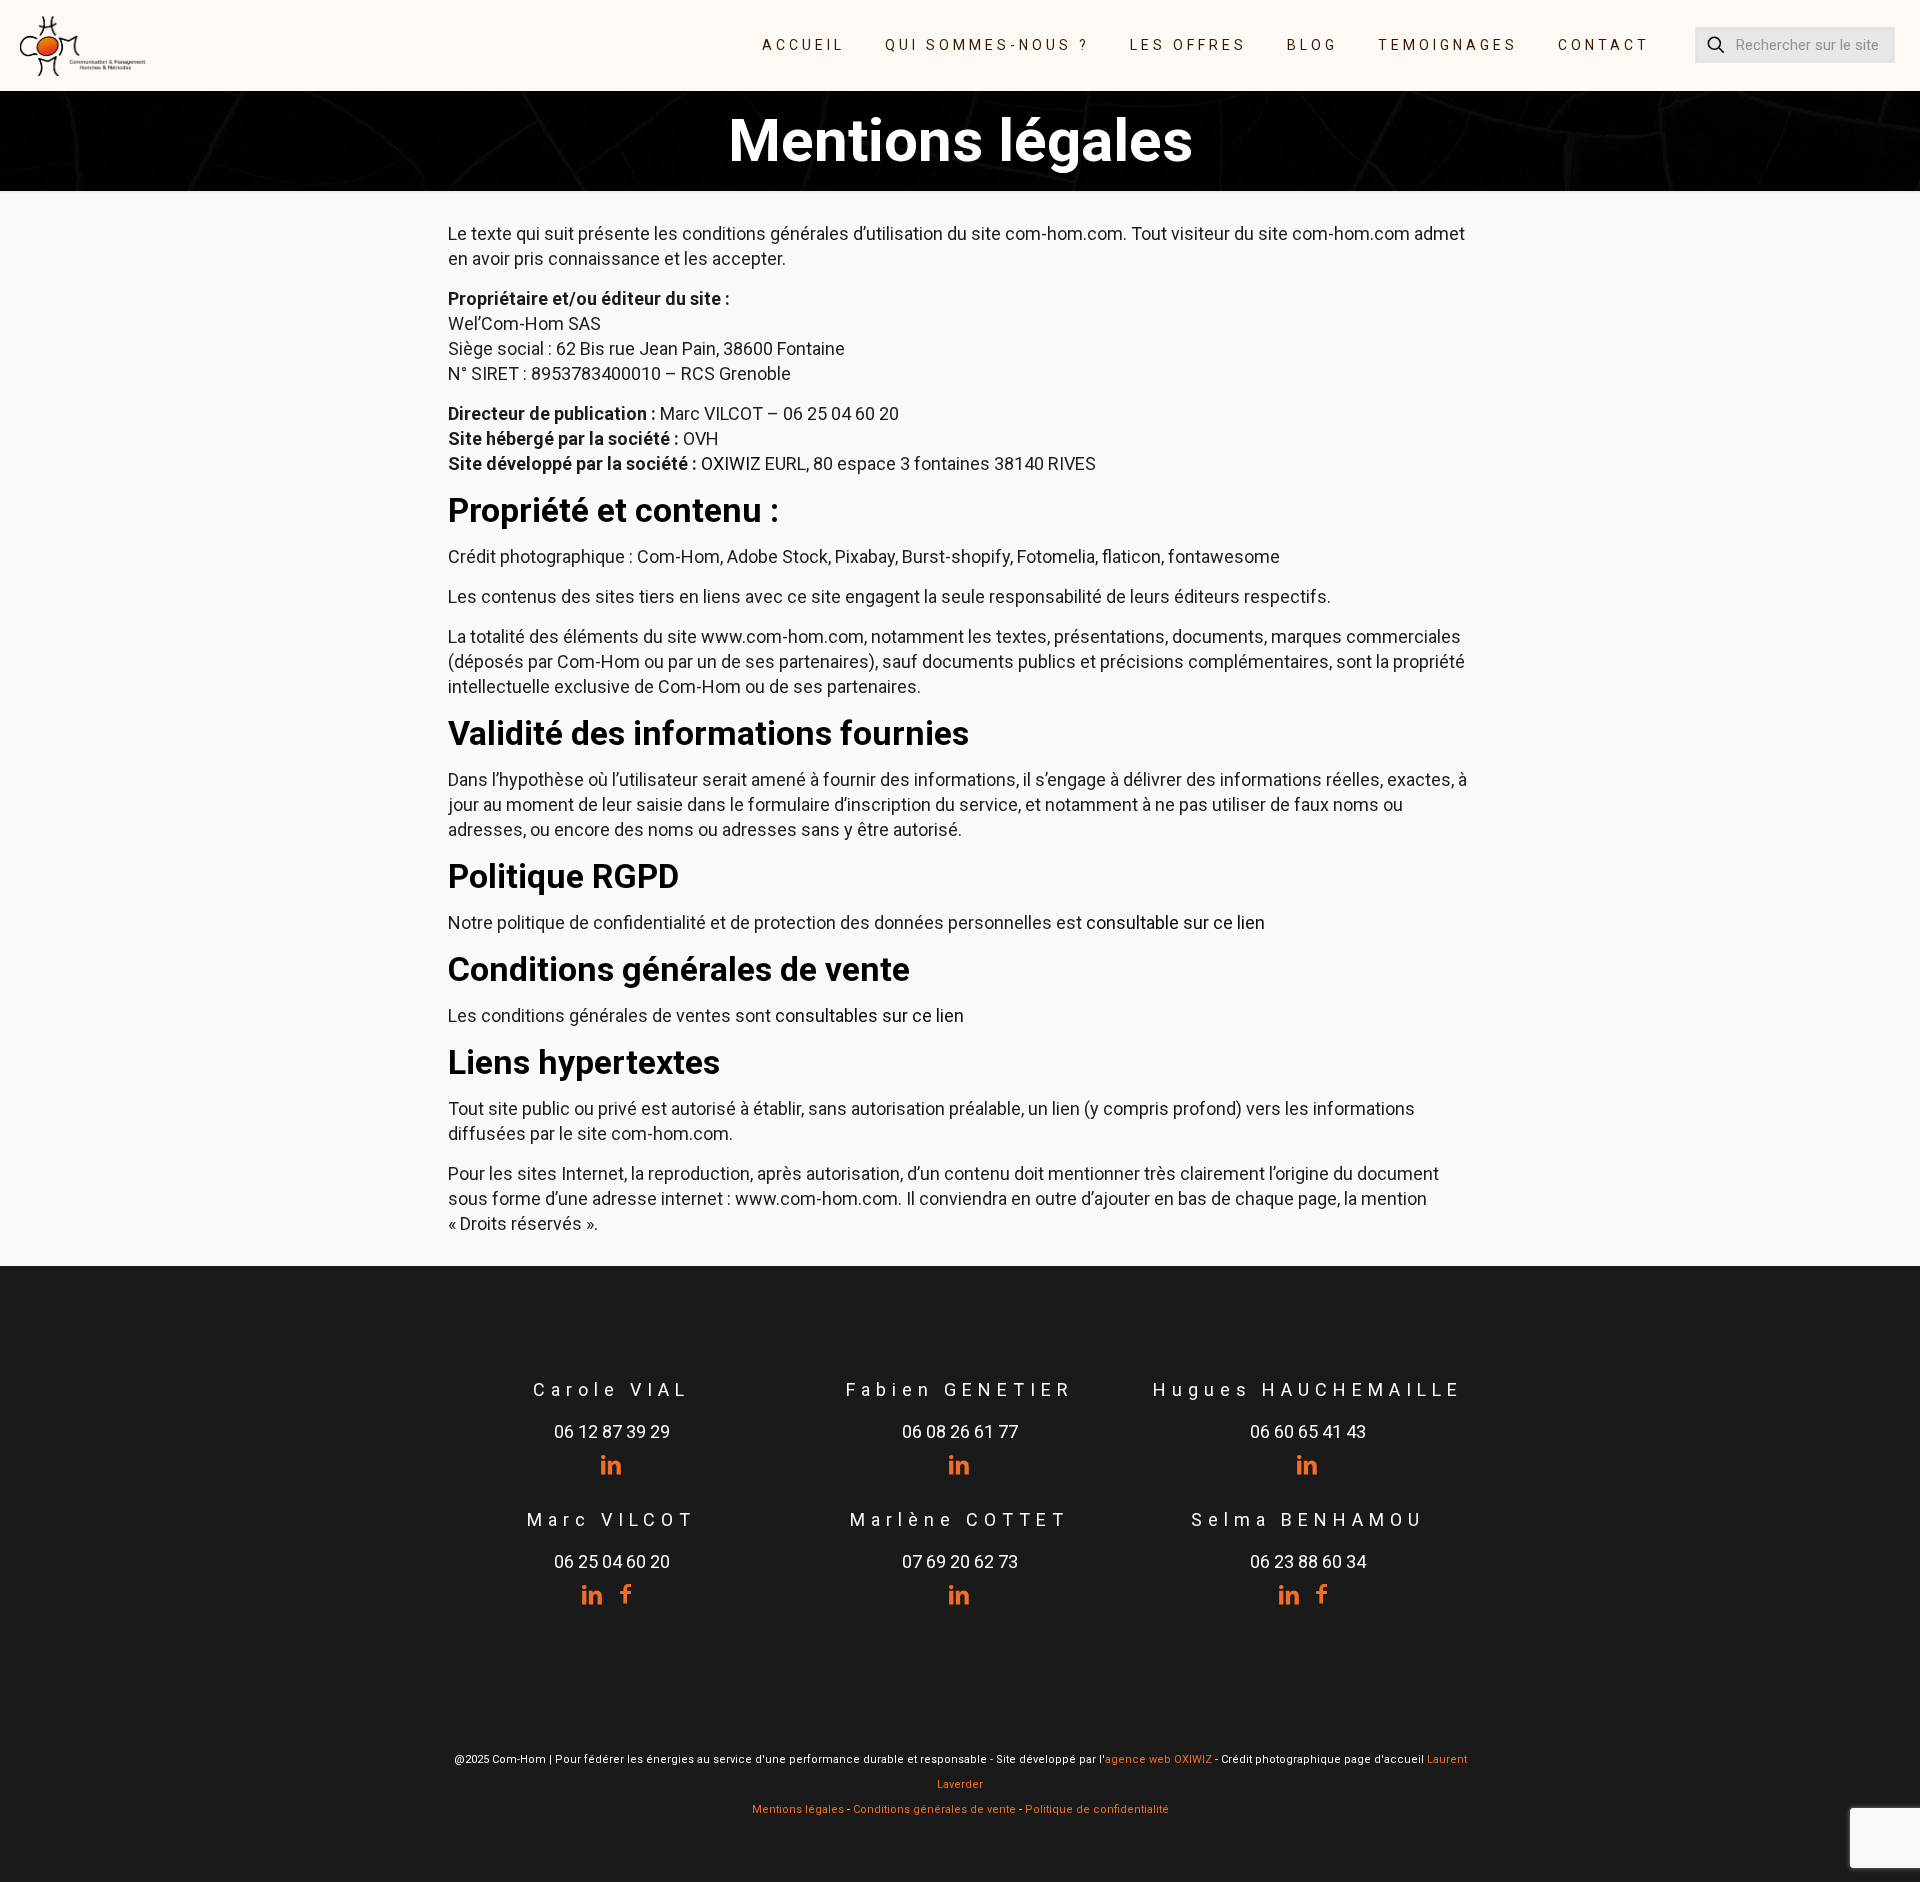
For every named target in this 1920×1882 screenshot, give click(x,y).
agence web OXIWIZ (1158, 1759)
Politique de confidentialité (1097, 1809)
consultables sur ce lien (869, 1015)
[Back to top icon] (1824, 1841)
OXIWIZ (731, 463)
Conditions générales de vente (934, 1809)
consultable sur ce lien (1175, 922)
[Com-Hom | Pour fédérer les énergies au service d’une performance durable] (83, 45)
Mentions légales (798, 1809)
